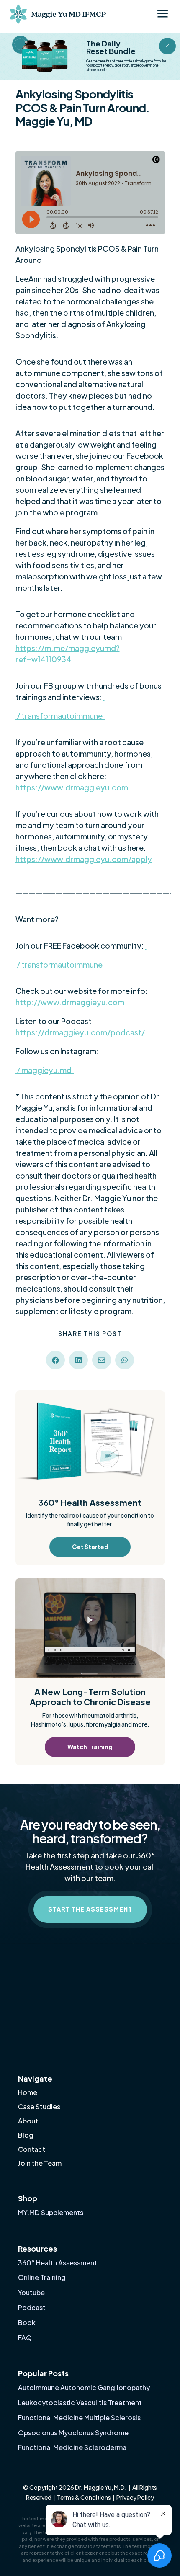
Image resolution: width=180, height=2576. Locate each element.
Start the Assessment (90, 1909)
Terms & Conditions (84, 2497)
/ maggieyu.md (45, 1070)
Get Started (90, 1547)
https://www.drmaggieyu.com (72, 787)
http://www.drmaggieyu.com (70, 1002)
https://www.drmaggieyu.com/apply (84, 859)
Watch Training (90, 1747)
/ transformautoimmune (60, 716)
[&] (167, 52)
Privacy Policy (135, 2497)
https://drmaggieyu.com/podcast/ (80, 1032)
